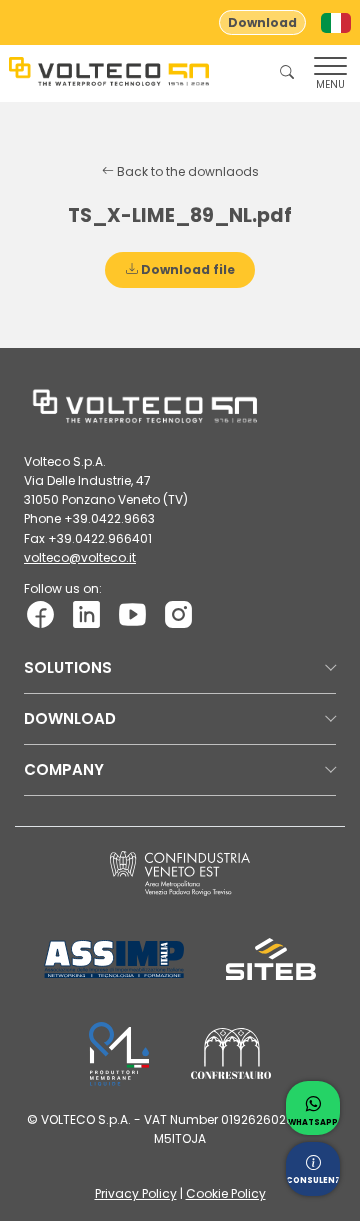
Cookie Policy (226, 1193)
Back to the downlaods (186, 171)
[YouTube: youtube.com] (132, 613)
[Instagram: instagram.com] (178, 613)
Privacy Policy (136, 1193)
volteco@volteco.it (80, 557)
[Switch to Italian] (336, 23)
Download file (186, 269)
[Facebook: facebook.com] (40, 613)
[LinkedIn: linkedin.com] (86, 613)
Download (262, 22)
